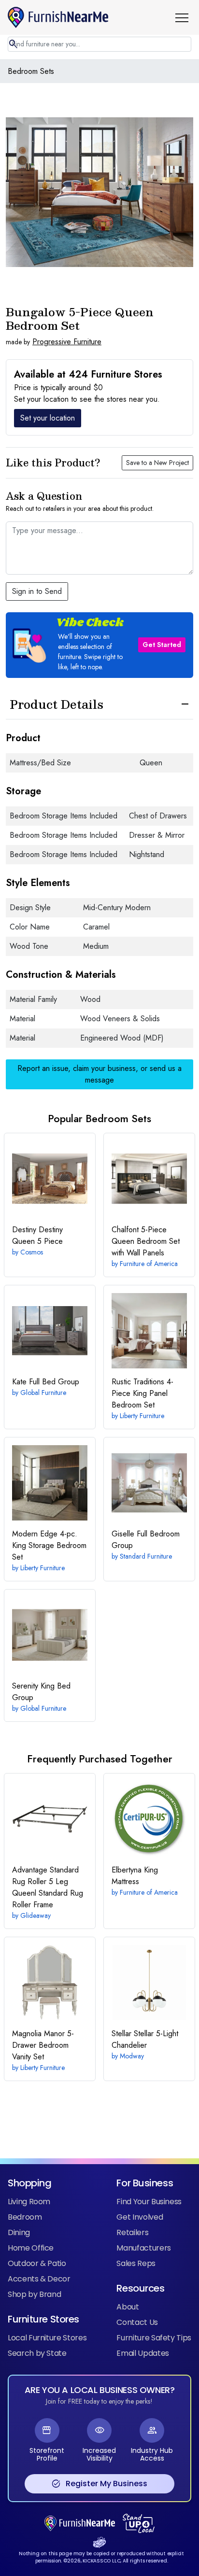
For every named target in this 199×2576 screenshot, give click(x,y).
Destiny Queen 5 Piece (37, 1235)
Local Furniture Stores (47, 2338)
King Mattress (135, 1876)
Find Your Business (149, 2202)
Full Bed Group (46, 1382)
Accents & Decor (39, 2279)
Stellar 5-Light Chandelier (145, 2039)
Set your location (48, 418)
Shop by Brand (34, 2294)
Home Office (31, 2248)
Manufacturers (143, 2248)
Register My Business (99, 2484)
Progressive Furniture (67, 342)
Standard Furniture (146, 1556)
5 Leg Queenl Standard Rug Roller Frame (48, 1887)
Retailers (132, 2232)
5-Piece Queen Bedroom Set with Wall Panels (146, 1241)
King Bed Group (41, 1692)
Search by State (37, 2353)
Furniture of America (149, 1264)
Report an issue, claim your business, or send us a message (99, 1074)
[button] (185, 17)
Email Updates (142, 2353)
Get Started (162, 645)
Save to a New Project (157, 463)
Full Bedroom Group (146, 1540)
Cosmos (32, 1252)
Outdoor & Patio (37, 2263)
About (128, 2307)
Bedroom (25, 2217)
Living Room (29, 2202)
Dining (19, 2232)
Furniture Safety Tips (154, 2338)
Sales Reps (136, 2263)
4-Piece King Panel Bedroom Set (142, 1393)
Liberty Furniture (142, 1416)
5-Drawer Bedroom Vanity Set (43, 2045)
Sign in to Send (37, 591)
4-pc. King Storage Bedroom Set (49, 1545)
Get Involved (140, 2217)
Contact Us (137, 2322)
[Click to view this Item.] (50, 1179)
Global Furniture (43, 1393)
